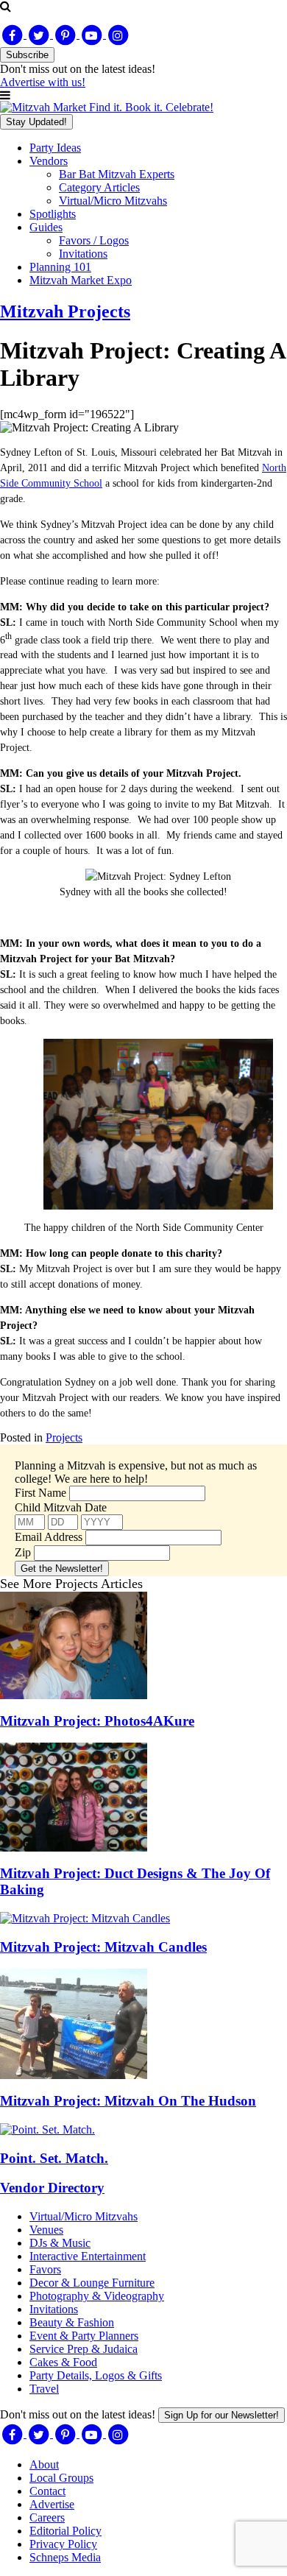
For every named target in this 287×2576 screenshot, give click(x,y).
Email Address (49, 1537)
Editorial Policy (65, 2531)
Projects (64, 1437)
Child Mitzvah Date (61, 1507)
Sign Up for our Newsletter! (222, 2415)
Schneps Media (65, 2557)
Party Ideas (55, 148)
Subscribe (27, 55)
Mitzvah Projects (65, 311)
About (44, 2464)
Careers (47, 2517)
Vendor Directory (52, 2188)
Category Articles (99, 187)
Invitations (83, 254)
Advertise (52, 2504)
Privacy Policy (63, 2544)
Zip (23, 1552)
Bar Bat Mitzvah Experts (117, 174)
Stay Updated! (36, 122)
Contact (47, 2491)
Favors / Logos (94, 240)
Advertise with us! (43, 82)
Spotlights (53, 214)
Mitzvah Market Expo (81, 280)
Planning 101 (60, 267)
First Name (40, 1493)
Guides (46, 227)
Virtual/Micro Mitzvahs (113, 201)
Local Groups (61, 2478)
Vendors (49, 161)
